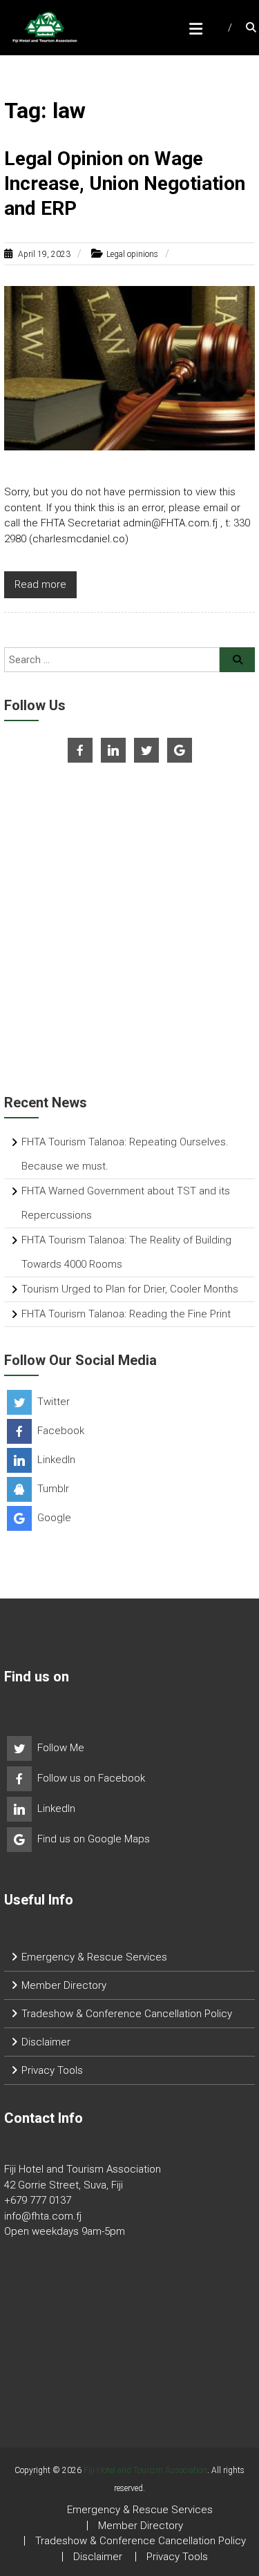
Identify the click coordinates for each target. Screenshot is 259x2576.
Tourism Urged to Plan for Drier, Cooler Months (130, 1289)
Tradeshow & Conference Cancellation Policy (127, 2014)
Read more (40, 584)
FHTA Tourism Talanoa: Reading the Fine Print (126, 1314)
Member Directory (64, 1985)
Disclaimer (46, 2042)
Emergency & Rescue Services (94, 1957)
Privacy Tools (52, 2070)
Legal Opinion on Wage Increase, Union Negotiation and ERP (125, 184)
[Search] (237, 660)
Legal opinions (132, 254)
